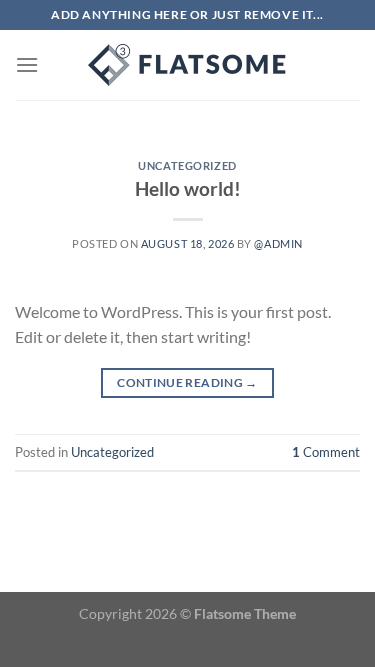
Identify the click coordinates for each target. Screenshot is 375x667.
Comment (326, 452)
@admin (278, 243)
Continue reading (187, 382)
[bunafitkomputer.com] (188, 65)
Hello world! (188, 188)
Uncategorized (187, 165)
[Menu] (27, 64)
